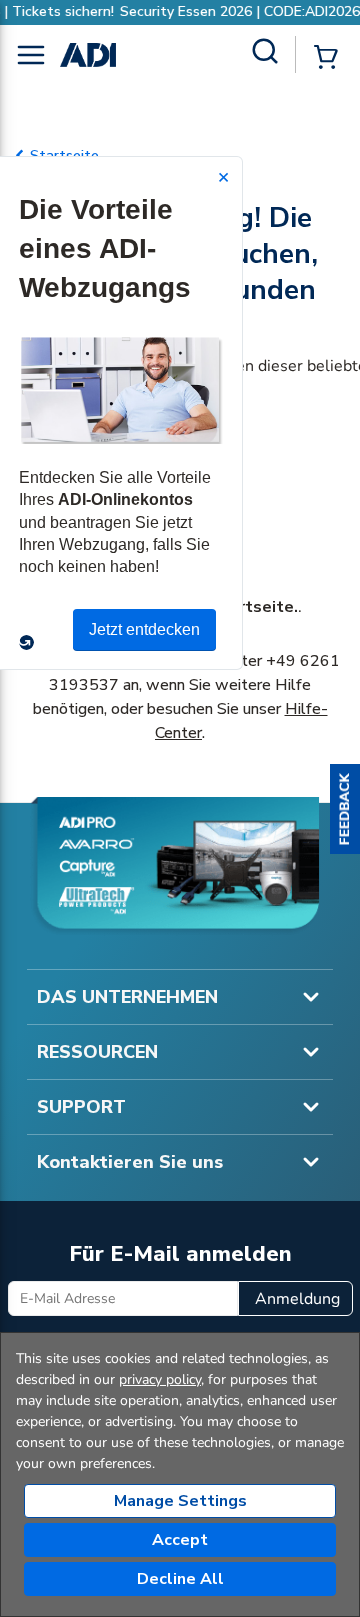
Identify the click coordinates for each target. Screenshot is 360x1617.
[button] (345, 809)
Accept (180, 1540)
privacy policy (160, 1379)
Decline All (180, 1579)
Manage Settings (180, 1501)
